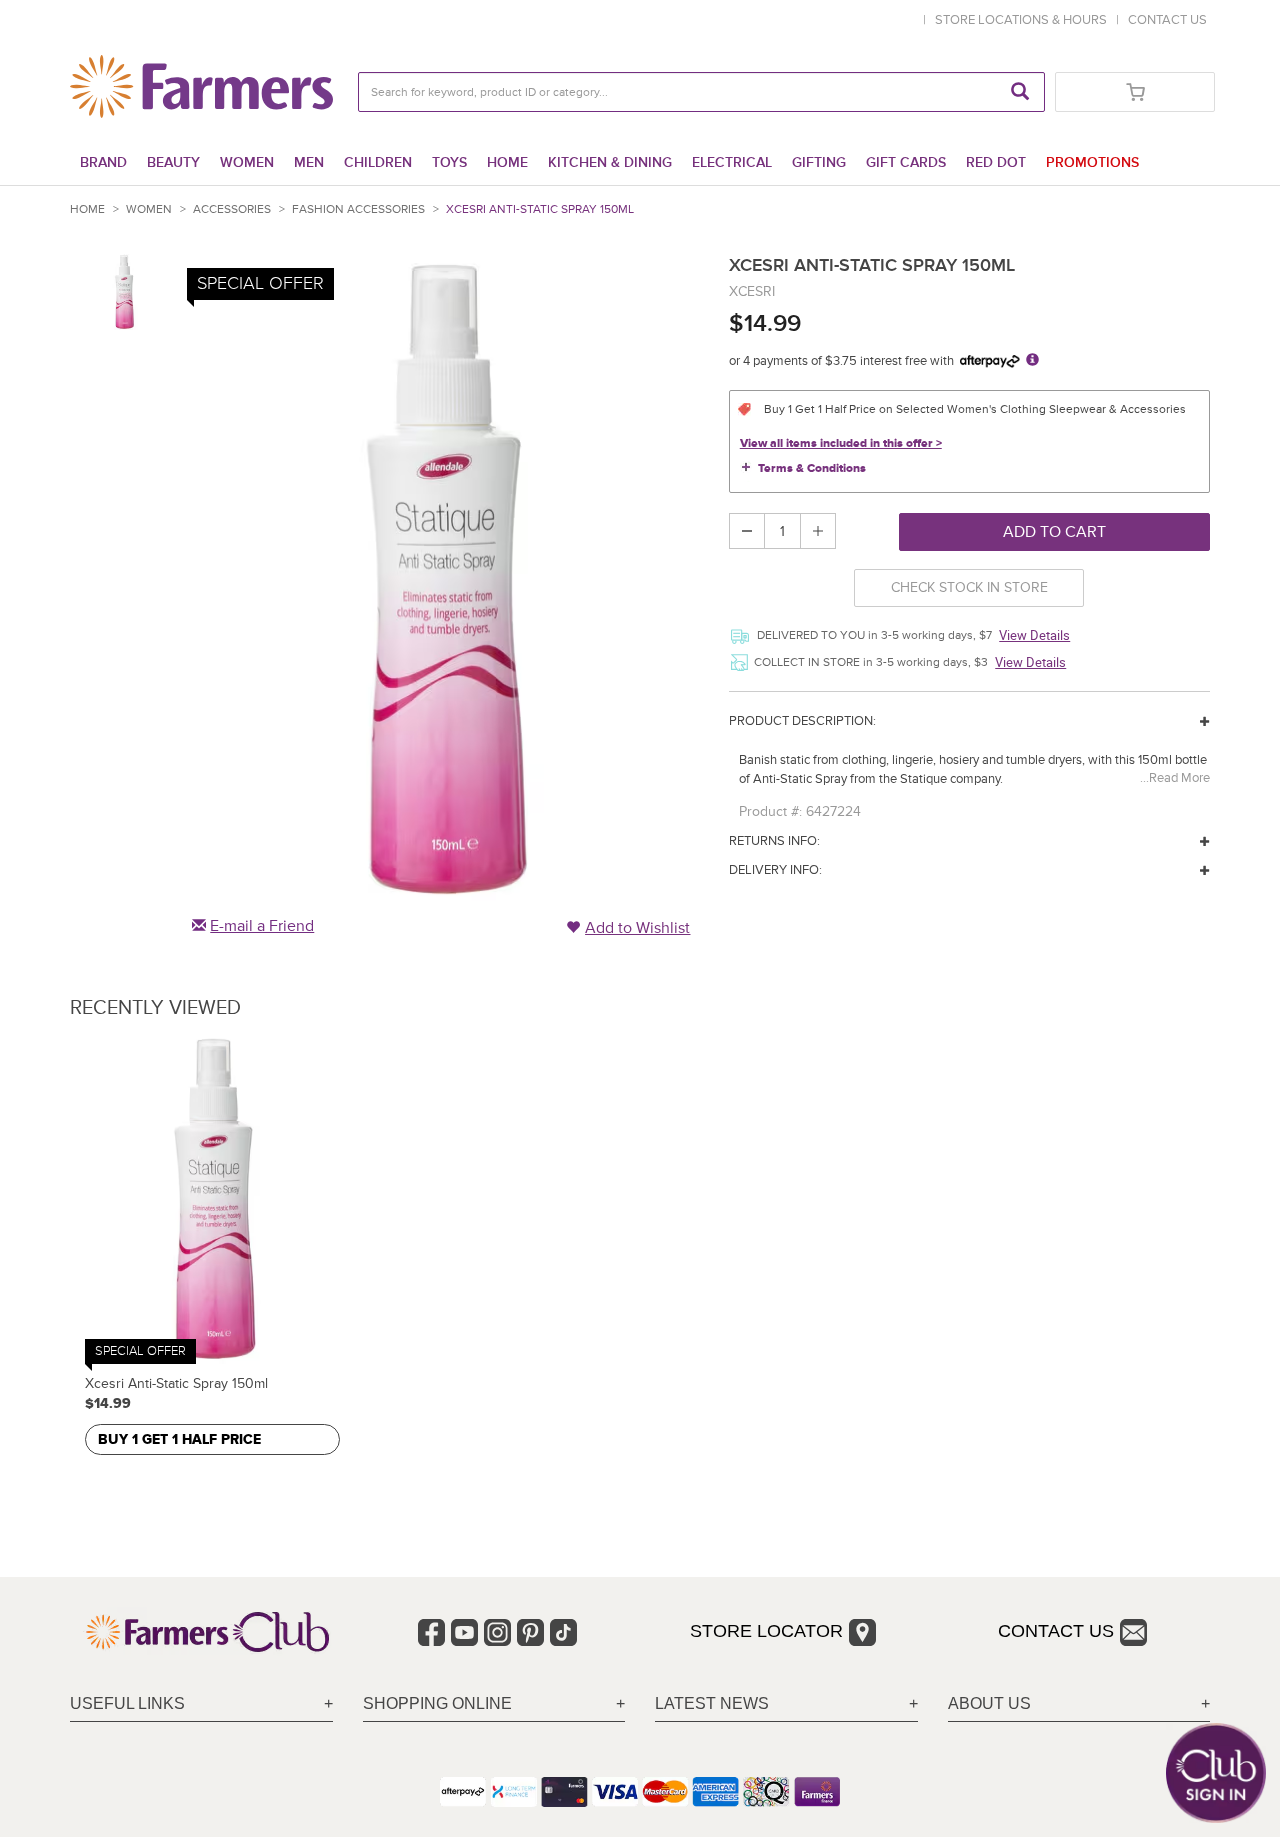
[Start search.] (1020, 92)
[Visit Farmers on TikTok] (563, 1632)
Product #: (770, 811)
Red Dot (996, 162)
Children (378, 162)
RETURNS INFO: (774, 841)
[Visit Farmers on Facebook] (431, 1632)
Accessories (232, 209)
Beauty (173, 162)
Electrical (732, 162)
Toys (449, 162)
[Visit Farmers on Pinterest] (530, 1632)
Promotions (1092, 162)
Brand (103, 162)
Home (507, 162)
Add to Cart (1054, 532)
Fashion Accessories (358, 209)
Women (247, 162)
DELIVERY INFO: (775, 870)
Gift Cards (906, 162)
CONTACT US (1167, 20)
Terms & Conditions (812, 468)
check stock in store (969, 587)
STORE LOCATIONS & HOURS (1024, 20)
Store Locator (766, 1631)
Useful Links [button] (127, 1703)
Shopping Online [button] (437, 1703)
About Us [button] (989, 1703)
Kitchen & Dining (610, 162)
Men (309, 162)
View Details (1034, 635)
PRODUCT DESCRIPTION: (802, 721)
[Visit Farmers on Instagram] (497, 1632)
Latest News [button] (712, 1703)
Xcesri (752, 291)
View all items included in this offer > (841, 443)
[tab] (201, 1704)
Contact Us (1056, 1631)
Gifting (819, 162)
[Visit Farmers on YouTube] (464, 1632)
